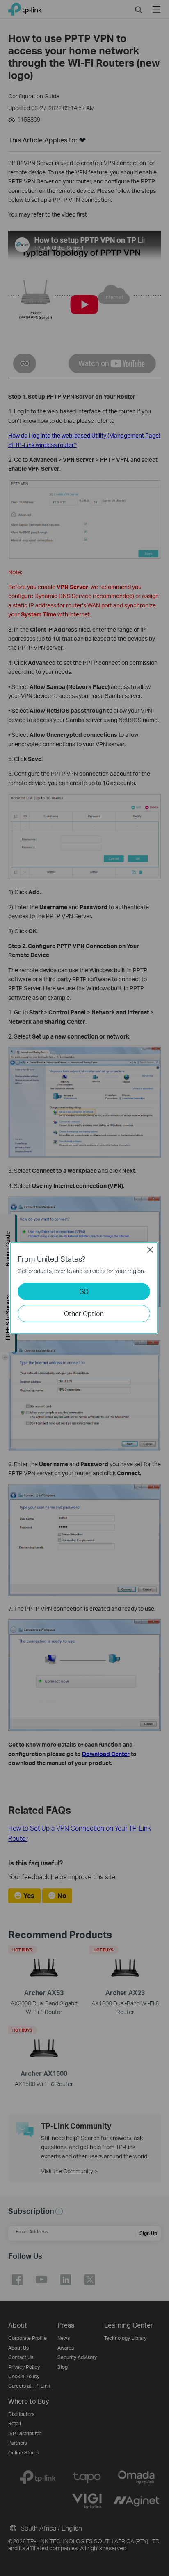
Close (150, 1250)
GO (84, 1291)
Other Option (84, 1313)
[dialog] (84, 1288)
